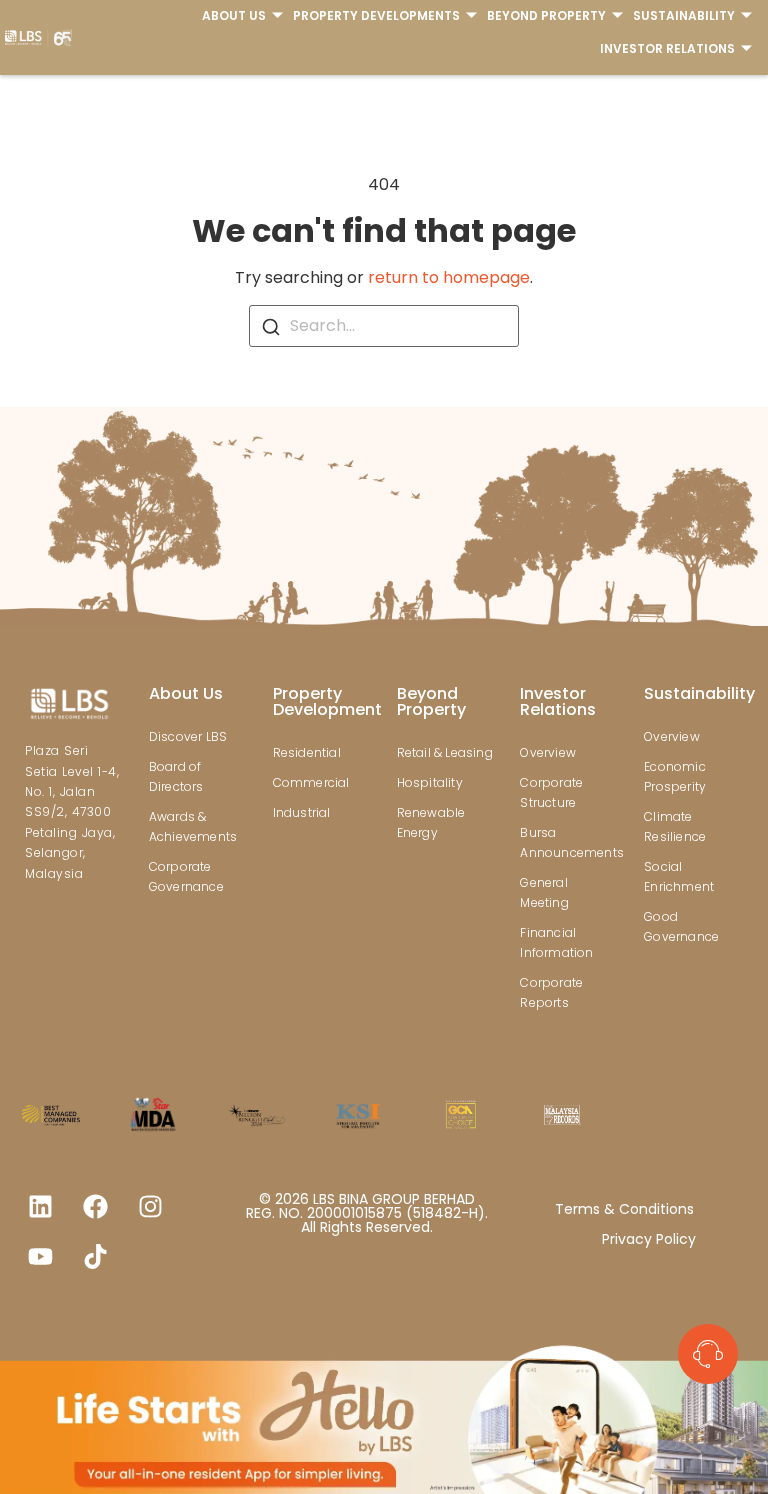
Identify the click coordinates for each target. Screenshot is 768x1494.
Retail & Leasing (445, 752)
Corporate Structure (551, 792)
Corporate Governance (186, 876)
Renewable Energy (431, 822)
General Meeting (544, 892)
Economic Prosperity (675, 776)
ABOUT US (234, 15)
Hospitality (430, 782)
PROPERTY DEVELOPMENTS (376, 15)
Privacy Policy (649, 1239)
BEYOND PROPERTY (546, 15)
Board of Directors (176, 776)
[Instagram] (150, 1207)
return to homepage (449, 277)
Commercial (311, 782)
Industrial (302, 812)
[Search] (271, 326)
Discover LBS (188, 736)
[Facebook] (95, 1207)
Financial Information (556, 942)
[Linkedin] (40, 1207)
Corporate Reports (551, 992)
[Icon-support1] (708, 1354)
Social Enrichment (679, 876)
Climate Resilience (675, 826)
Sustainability (699, 693)
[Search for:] (384, 326)
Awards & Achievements (193, 826)
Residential (307, 752)
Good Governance (681, 926)
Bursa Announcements (569, 842)
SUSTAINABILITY (684, 15)
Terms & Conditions (624, 1209)
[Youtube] (40, 1257)
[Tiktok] (95, 1257)
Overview (548, 752)
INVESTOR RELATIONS (667, 48)
